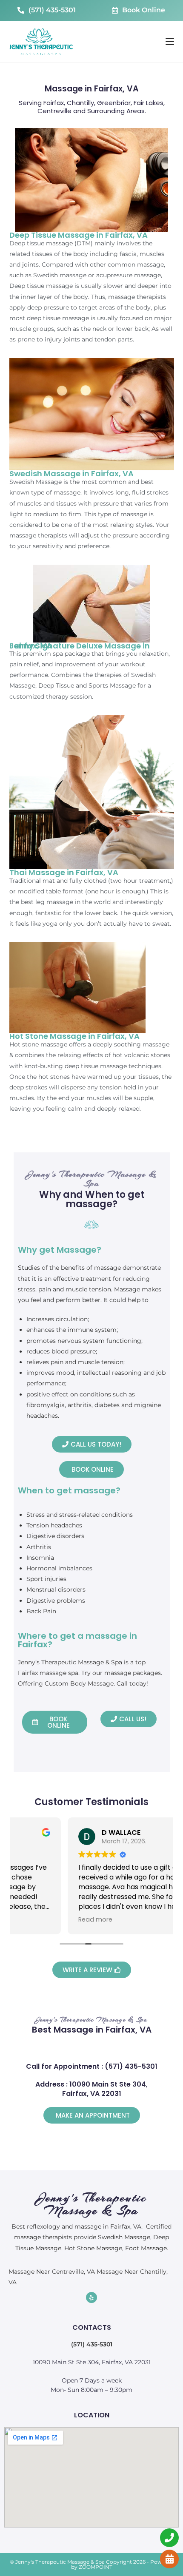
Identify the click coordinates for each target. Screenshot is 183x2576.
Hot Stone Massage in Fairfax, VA (74, 1036)
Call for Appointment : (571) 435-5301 (92, 2066)
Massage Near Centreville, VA (52, 2272)
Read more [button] (41, 1919)
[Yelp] (91, 2297)
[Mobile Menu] (170, 42)
